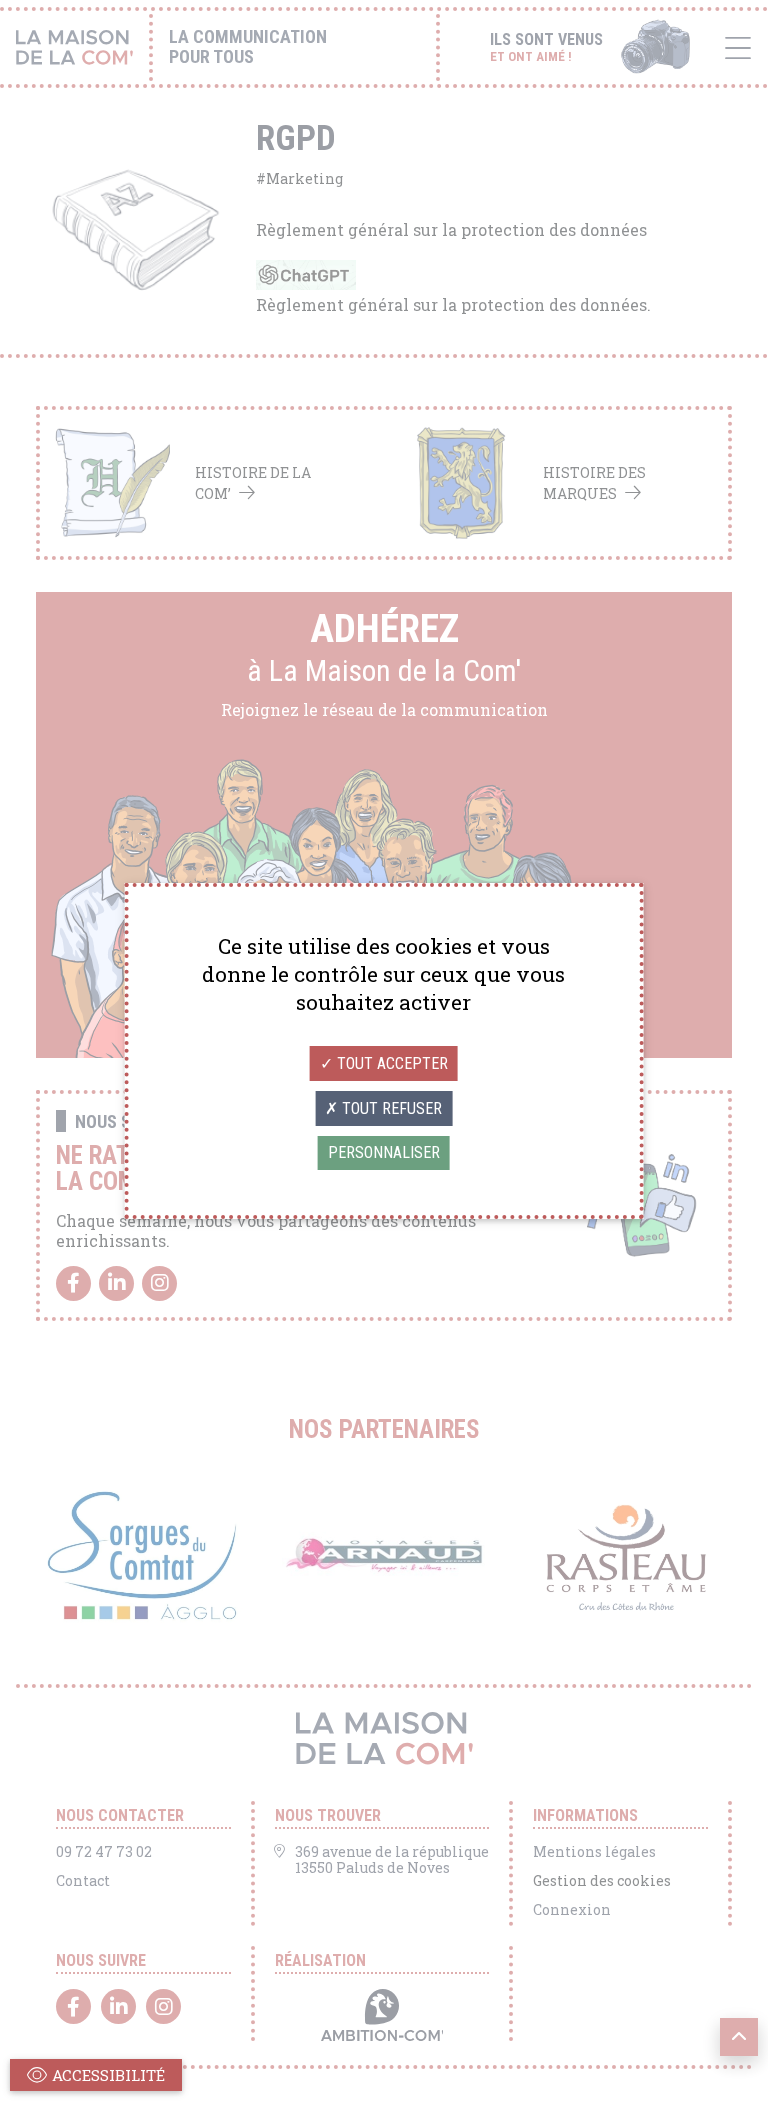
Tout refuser (390, 1108)
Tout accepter (390, 1063)
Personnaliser (384, 1152)
